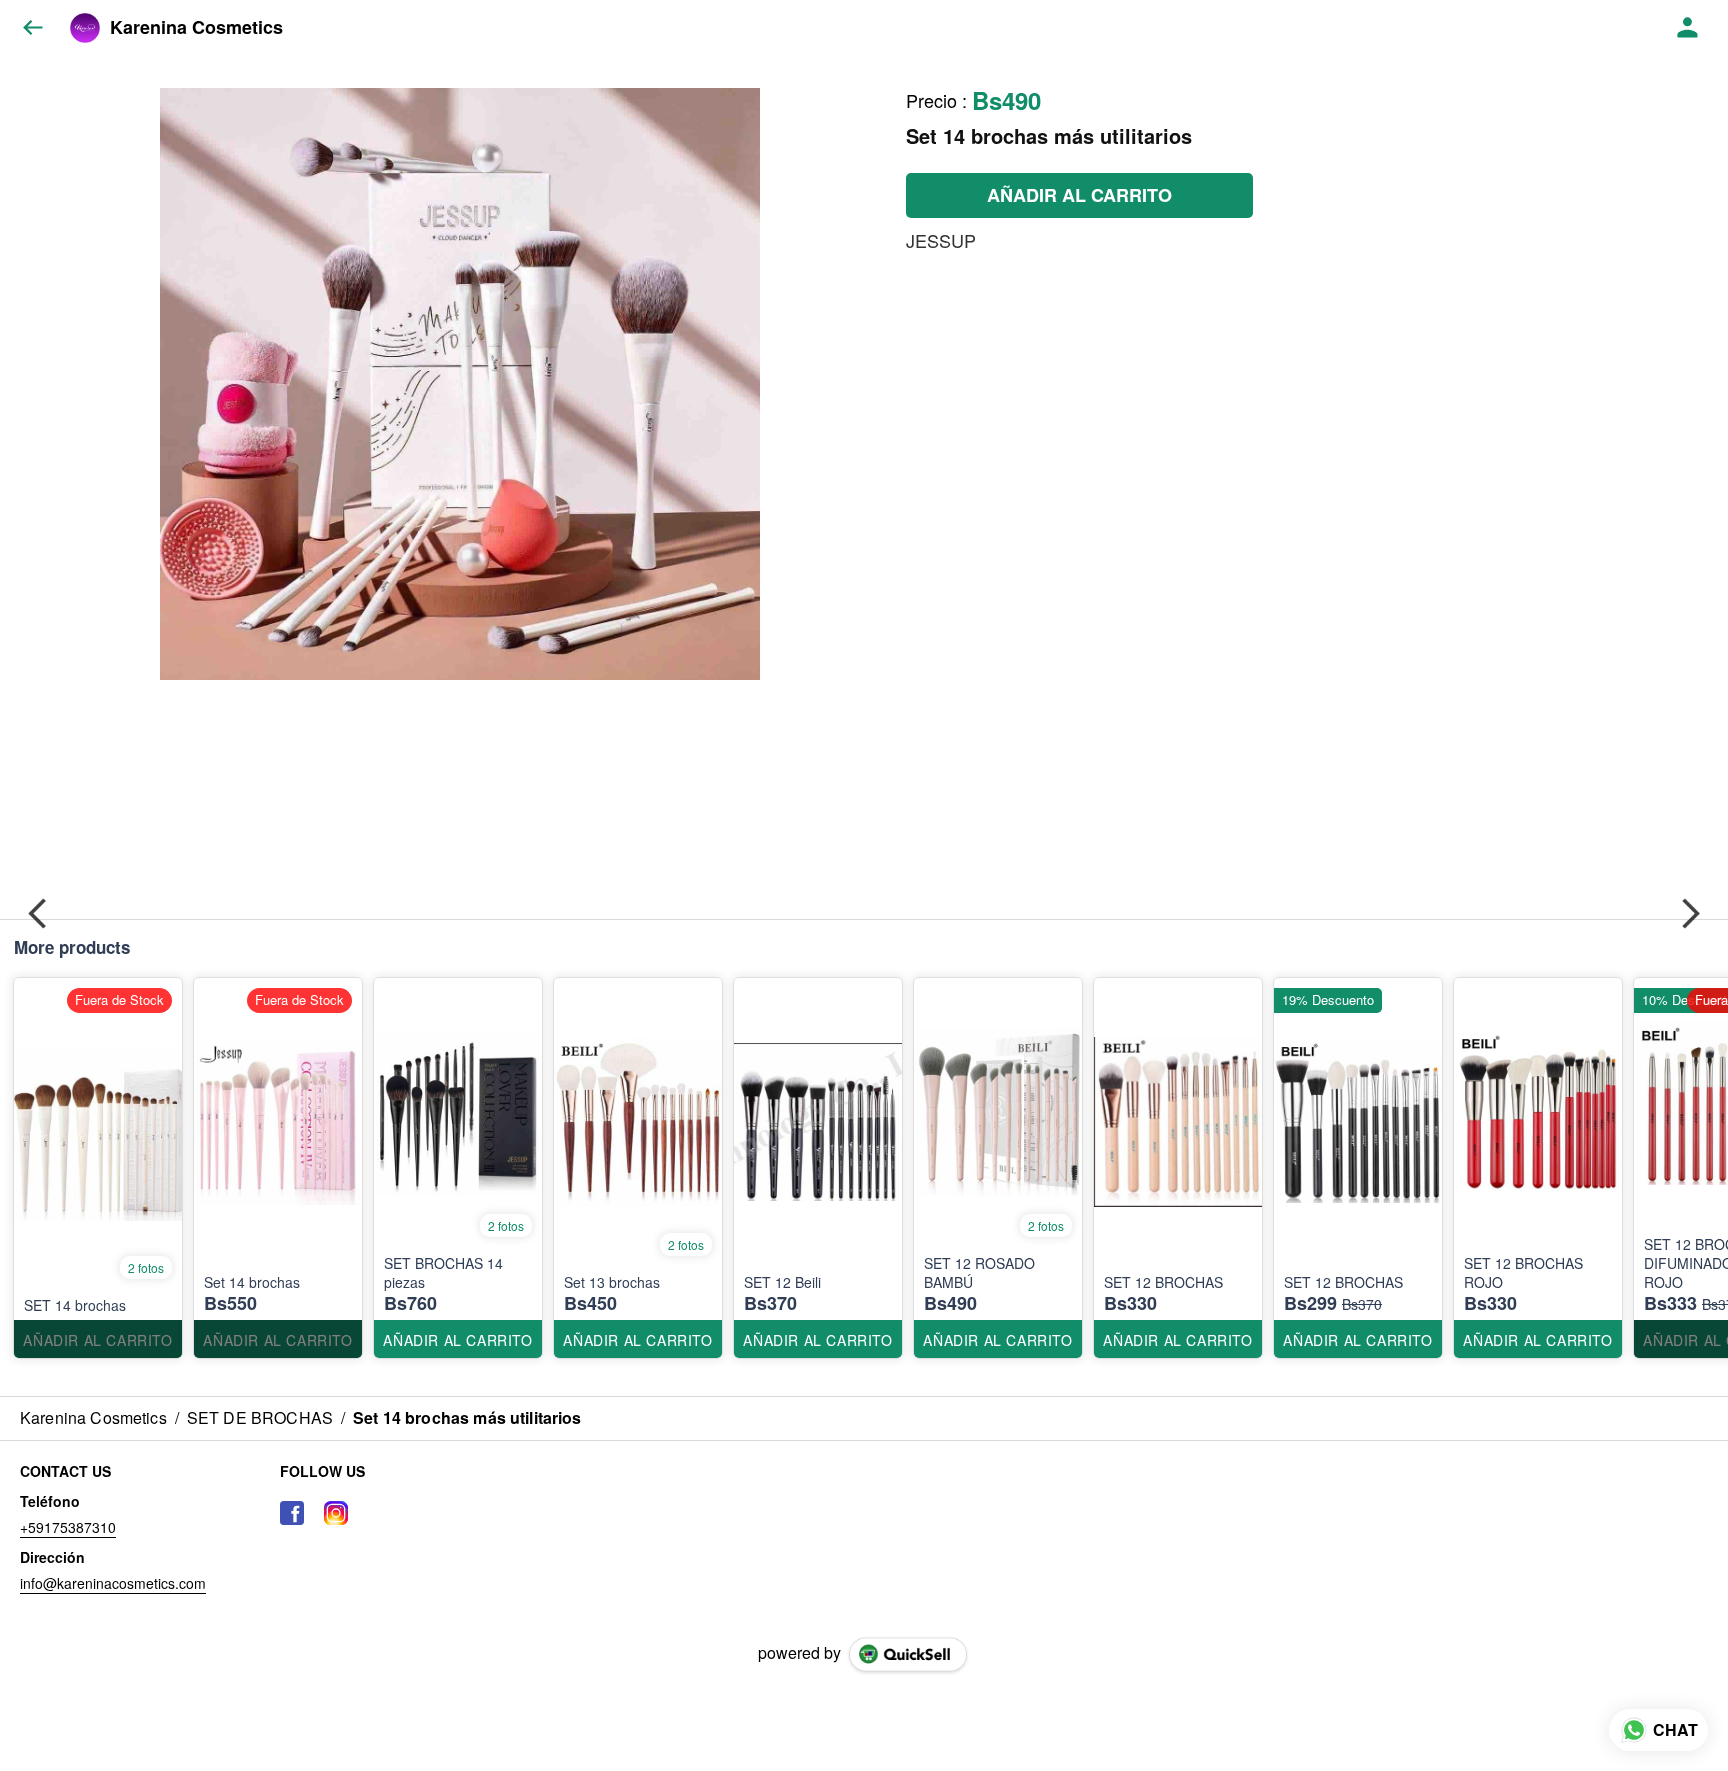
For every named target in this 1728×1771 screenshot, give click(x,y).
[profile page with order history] (1688, 28)
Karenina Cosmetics (196, 28)
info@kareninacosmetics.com (113, 1583)
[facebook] (292, 1513)
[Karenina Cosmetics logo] (85, 28)
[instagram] (336, 1513)
